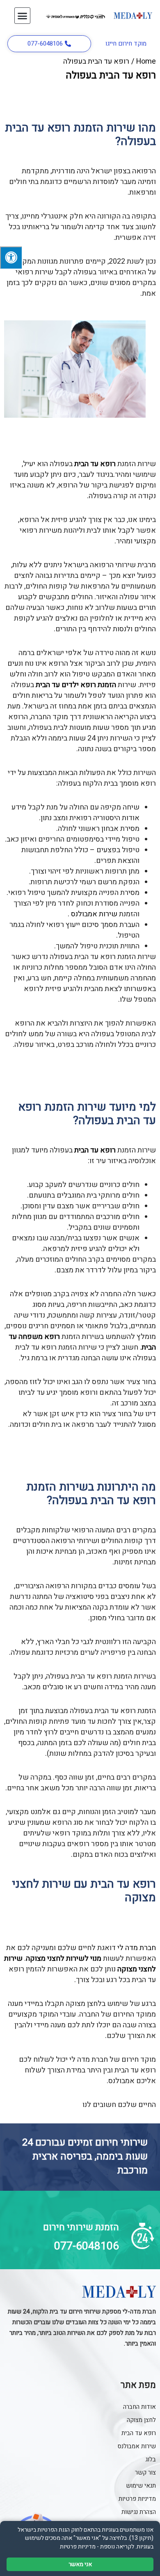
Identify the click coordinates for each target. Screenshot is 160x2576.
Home (146, 61)
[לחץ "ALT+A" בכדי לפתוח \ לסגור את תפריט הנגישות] (11, 258)
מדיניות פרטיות (78, 2547)
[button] (23, 16)
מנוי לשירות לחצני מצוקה (64, 1958)
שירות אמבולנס (94, 914)
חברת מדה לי (137, 1948)
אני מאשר (80, 2564)
